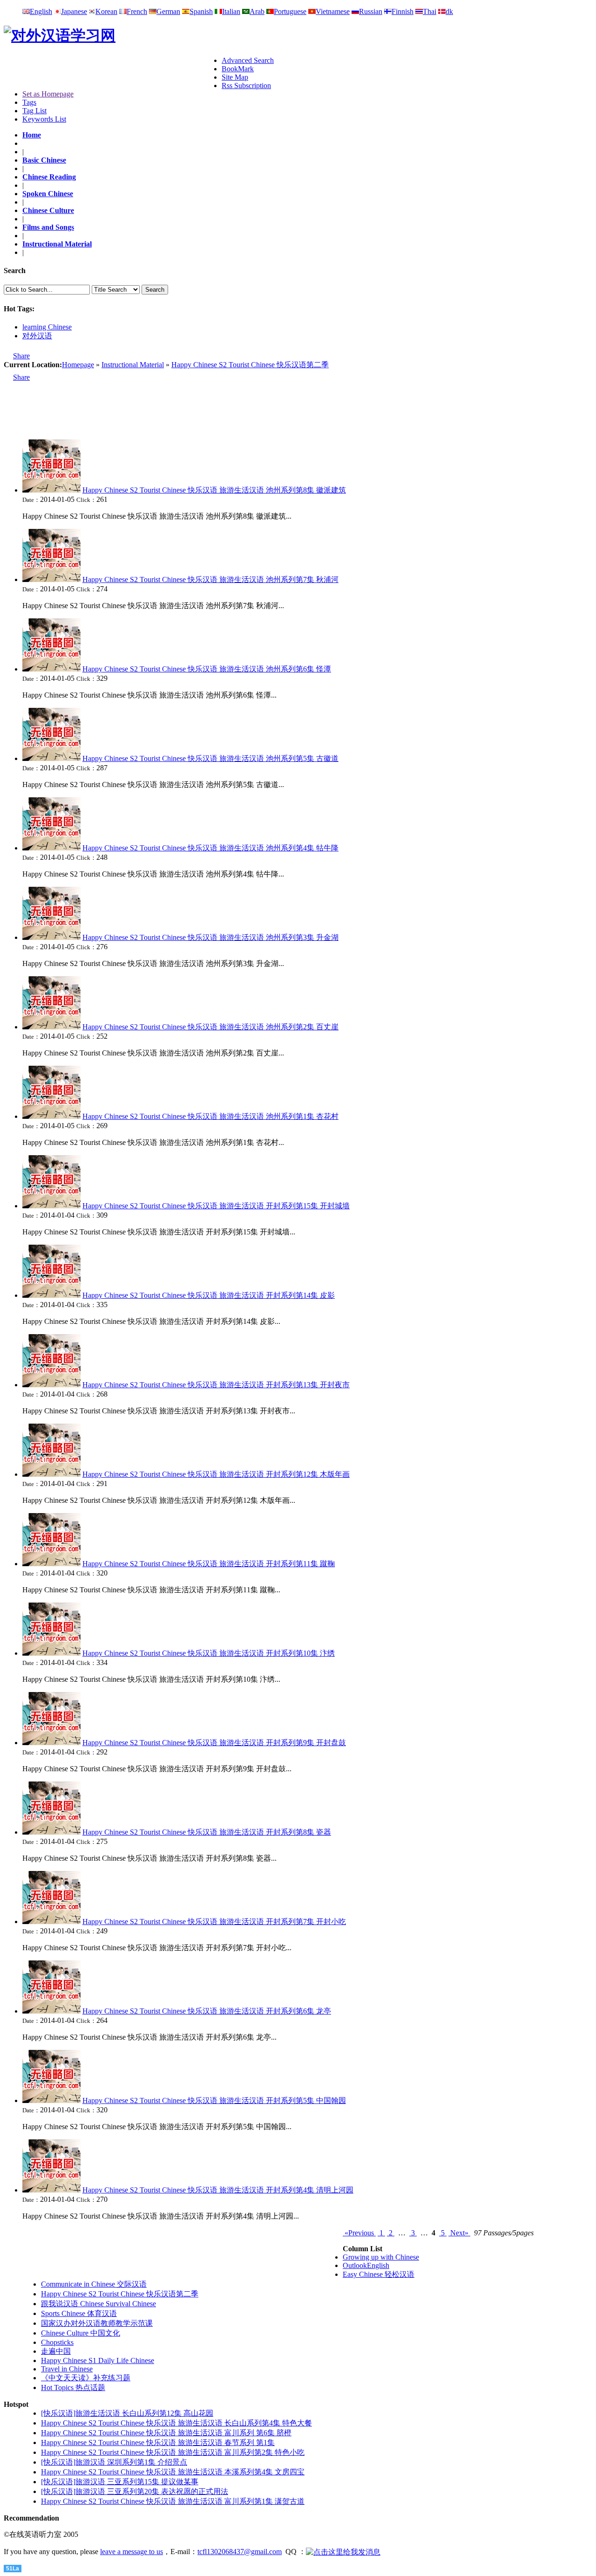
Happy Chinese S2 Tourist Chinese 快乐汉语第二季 (250, 365)
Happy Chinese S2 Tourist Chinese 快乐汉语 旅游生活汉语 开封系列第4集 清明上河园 (218, 2190)
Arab (257, 11)
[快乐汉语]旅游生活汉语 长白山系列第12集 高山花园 (127, 2413)
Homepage (78, 365)
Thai (430, 11)
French (137, 11)
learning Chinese (47, 327)
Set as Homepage (48, 94)
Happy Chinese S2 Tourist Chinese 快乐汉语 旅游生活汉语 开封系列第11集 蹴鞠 (209, 1564)
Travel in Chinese (67, 2369)
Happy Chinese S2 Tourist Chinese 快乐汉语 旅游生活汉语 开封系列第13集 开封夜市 (216, 1385)
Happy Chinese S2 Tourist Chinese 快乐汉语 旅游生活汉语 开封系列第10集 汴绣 (209, 1653)
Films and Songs (48, 227)
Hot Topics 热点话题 (73, 2388)
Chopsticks (57, 2342)
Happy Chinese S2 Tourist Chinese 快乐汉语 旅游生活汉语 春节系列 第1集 (158, 2442)
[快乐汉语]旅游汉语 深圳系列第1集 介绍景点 (114, 2462)
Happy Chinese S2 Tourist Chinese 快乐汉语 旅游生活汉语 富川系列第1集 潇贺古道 (173, 2501)
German (168, 11)
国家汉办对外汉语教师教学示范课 (97, 2323)
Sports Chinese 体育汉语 (79, 2313)
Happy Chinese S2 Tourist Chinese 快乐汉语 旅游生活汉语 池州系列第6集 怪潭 (207, 669)
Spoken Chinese (48, 194)
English (41, 11)
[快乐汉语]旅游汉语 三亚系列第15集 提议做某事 (120, 2482)
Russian (371, 11)
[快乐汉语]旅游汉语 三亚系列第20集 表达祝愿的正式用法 (135, 2491)
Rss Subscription (246, 86)
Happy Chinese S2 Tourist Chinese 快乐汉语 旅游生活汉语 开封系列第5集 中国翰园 (214, 2100)
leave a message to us (132, 2552)
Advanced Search (248, 60)
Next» (459, 2233)
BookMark (238, 69)
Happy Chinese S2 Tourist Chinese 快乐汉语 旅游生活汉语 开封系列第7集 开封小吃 (214, 1922)
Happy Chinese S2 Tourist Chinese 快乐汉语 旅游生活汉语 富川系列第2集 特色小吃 (173, 2452)
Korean (106, 11)
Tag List (34, 111)
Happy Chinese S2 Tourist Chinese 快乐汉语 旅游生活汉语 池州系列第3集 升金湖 (210, 937)
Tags (29, 102)
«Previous (359, 2233)
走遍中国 (56, 2351)
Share (21, 356)
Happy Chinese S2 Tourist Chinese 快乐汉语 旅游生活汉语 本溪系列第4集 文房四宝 (173, 2472)
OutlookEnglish (366, 2265)
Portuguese (290, 11)
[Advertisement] (113, 70)
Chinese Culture (48, 210)
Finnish (403, 11)
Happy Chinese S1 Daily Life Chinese (98, 2360)
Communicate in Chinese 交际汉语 (94, 2284)
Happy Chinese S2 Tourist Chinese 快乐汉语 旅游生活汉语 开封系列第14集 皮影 (209, 1295)
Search (155, 290)
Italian (231, 11)
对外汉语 (37, 336)
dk (449, 11)
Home (32, 135)
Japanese (74, 11)
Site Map (235, 77)
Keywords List (44, 119)
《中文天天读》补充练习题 (86, 2378)
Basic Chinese (44, 160)
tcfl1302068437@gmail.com (240, 2552)
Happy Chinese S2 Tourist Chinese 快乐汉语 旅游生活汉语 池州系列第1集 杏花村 (210, 1116)
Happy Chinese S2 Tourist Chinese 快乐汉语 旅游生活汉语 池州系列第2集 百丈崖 (210, 1027)
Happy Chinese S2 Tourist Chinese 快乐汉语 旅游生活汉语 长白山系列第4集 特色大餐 (176, 2423)
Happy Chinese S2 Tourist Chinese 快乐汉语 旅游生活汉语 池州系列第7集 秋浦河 (210, 579)
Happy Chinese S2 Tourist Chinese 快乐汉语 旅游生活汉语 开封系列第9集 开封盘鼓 (214, 1743)
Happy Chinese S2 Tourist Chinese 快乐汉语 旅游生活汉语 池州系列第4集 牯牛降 (210, 848)
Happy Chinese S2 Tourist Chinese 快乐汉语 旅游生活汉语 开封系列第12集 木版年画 (216, 1474)
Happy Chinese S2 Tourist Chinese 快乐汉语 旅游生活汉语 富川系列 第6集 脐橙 (166, 2433)
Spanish (201, 11)
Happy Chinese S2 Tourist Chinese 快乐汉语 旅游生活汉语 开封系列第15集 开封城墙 (216, 1206)
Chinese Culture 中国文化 (81, 2333)
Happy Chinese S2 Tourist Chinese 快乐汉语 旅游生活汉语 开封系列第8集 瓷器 (207, 1832)
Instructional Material (57, 244)
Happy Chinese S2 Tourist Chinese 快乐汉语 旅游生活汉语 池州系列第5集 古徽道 (210, 758)
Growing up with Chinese (381, 2257)
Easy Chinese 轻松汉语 (379, 2274)
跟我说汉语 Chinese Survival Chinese (98, 2304)
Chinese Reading (49, 177)
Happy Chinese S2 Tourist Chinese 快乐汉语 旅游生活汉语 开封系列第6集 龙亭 (207, 2011)
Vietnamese (333, 11)
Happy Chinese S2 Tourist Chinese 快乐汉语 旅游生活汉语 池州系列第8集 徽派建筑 (214, 490)
